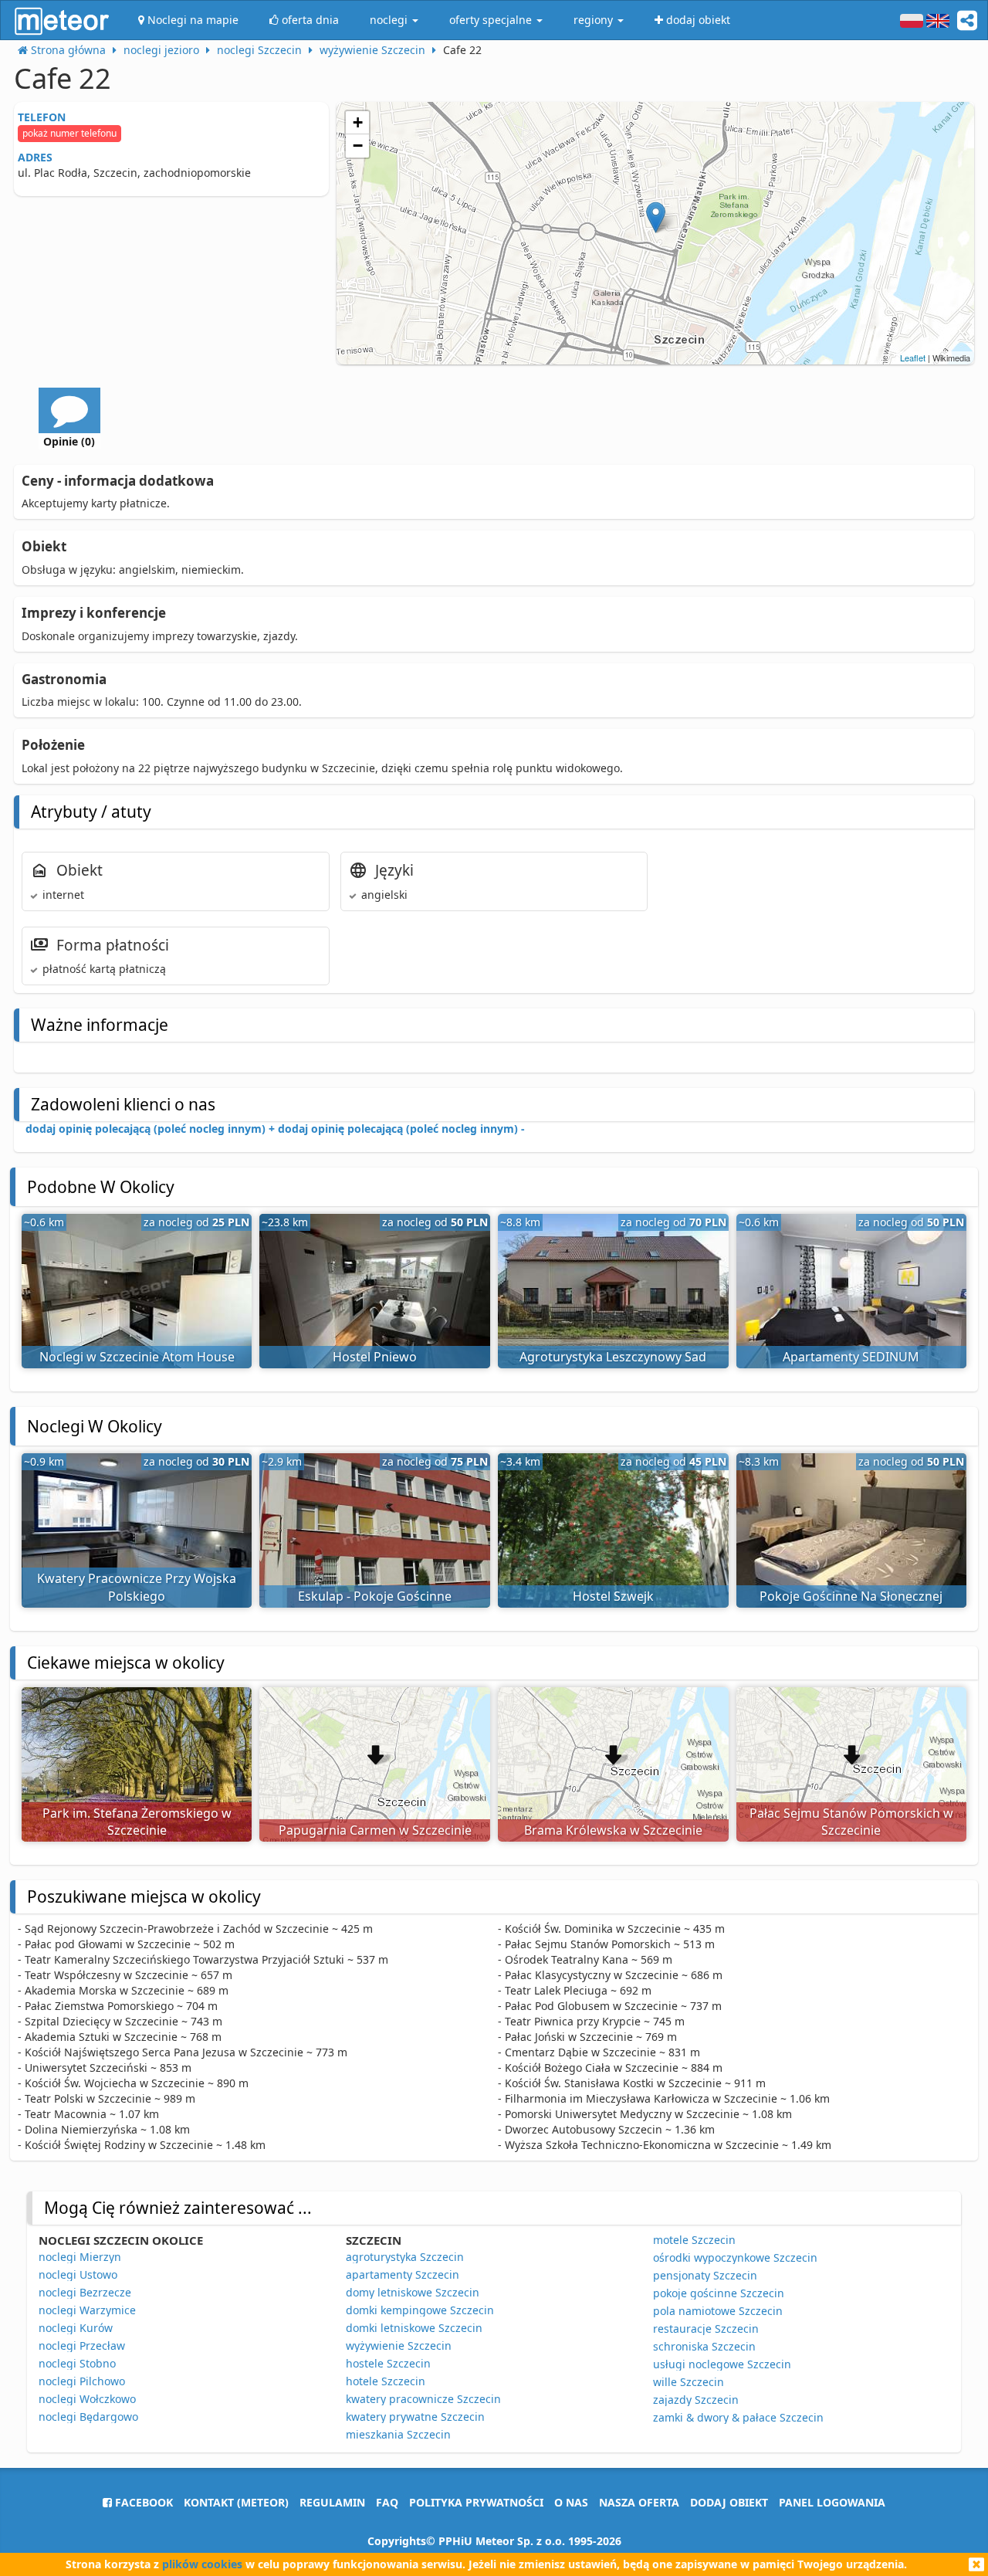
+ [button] (358, 122)
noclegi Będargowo (88, 2417)
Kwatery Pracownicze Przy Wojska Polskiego (137, 1587)
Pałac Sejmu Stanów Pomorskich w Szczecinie (851, 1822)
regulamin (332, 2502)
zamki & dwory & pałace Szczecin (738, 2417)
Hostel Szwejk (613, 1596)
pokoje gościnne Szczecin (719, 2293)
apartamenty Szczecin (403, 2274)
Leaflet (913, 358)
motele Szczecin (694, 2240)
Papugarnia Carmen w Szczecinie (375, 1830)
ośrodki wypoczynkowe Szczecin (735, 2257)
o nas (571, 2502)
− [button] (358, 146)
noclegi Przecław (82, 2346)
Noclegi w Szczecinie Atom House (137, 1357)
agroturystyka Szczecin (405, 2257)
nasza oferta (639, 2502)
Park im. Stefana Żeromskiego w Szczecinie (137, 1822)
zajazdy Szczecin (696, 2400)
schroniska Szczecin (704, 2346)
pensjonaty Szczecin (705, 2275)
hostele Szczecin (388, 2363)
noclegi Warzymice (87, 2310)
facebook (142, 2502)
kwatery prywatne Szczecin (415, 2417)
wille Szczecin (689, 2382)
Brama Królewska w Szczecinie (613, 1830)
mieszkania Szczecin (398, 2434)
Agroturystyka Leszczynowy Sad (613, 1357)
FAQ (387, 2502)
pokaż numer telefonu (69, 133)
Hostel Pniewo (375, 1357)
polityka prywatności (476, 2502)
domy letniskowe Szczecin (413, 2292)
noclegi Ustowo (78, 2274)
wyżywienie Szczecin (399, 2346)
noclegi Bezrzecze (85, 2292)
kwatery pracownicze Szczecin (423, 2399)
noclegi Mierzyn (80, 2257)
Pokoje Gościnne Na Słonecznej (851, 1596)
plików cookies (202, 2564)
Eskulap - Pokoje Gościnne (375, 1596)
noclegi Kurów (76, 2328)
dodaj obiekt (729, 2502)
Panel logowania (832, 2502)
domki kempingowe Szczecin (420, 2310)
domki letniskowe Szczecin (414, 2328)
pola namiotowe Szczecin (718, 2311)
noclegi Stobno (77, 2363)
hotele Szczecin (386, 2381)
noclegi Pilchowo (82, 2381)
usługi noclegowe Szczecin (722, 2364)
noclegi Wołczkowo (87, 2399)
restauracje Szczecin (706, 2329)
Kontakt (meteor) (236, 2502)
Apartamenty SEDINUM (851, 1357)
